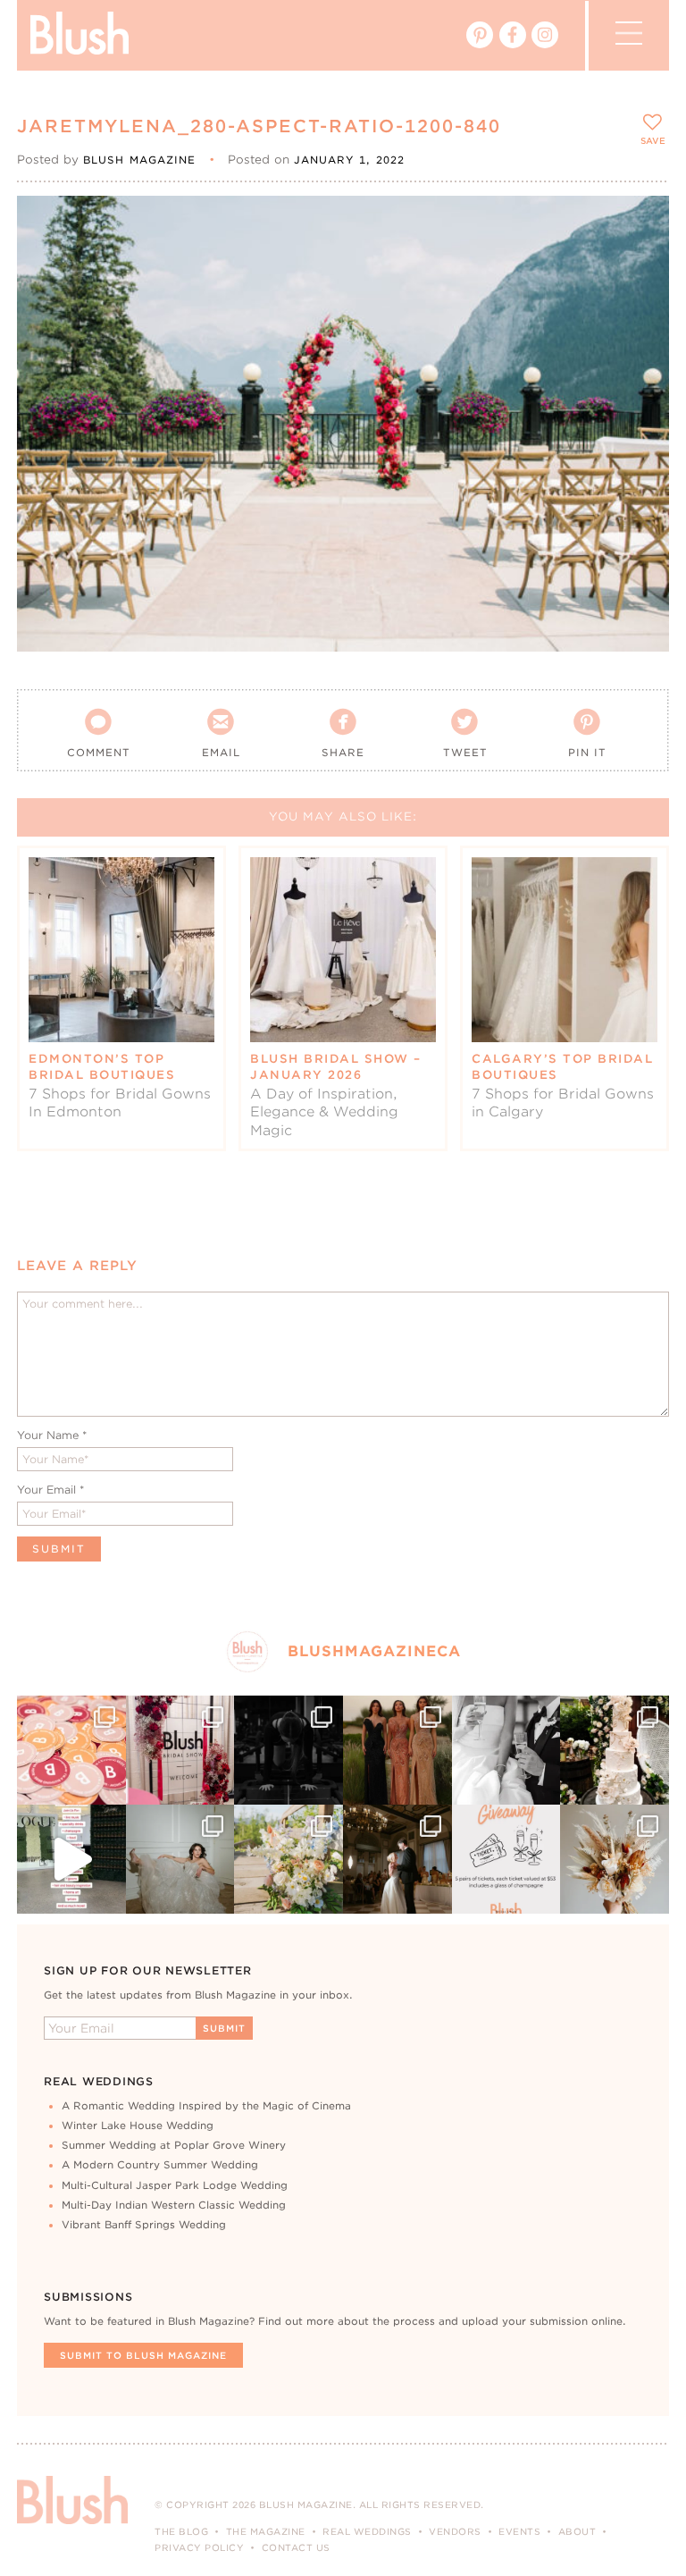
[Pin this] (640, 265)
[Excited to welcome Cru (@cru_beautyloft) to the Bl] (180, 1859)
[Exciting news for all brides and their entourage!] (397, 1750)
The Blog (181, 2531)
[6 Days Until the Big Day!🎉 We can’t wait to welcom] (71, 1859)
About (577, 2531)
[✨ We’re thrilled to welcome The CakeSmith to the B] (615, 1750)
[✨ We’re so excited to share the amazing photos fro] (180, 1750)
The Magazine (266, 2531)
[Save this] (640, 224)
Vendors (455, 2531)
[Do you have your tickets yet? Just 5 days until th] (506, 1750)
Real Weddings (367, 2531)
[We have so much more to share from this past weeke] (71, 1750)
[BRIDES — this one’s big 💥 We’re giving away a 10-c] (289, 1750)
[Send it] (640, 306)
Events (519, 2531)
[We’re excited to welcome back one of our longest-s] (397, 1859)
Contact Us (296, 2547)
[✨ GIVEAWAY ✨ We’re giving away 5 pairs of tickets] (506, 1859)
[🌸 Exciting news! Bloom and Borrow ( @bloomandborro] (289, 1859)
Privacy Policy (199, 2547)
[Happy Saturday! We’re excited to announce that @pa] (615, 1859)
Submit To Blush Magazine (143, 2355)
